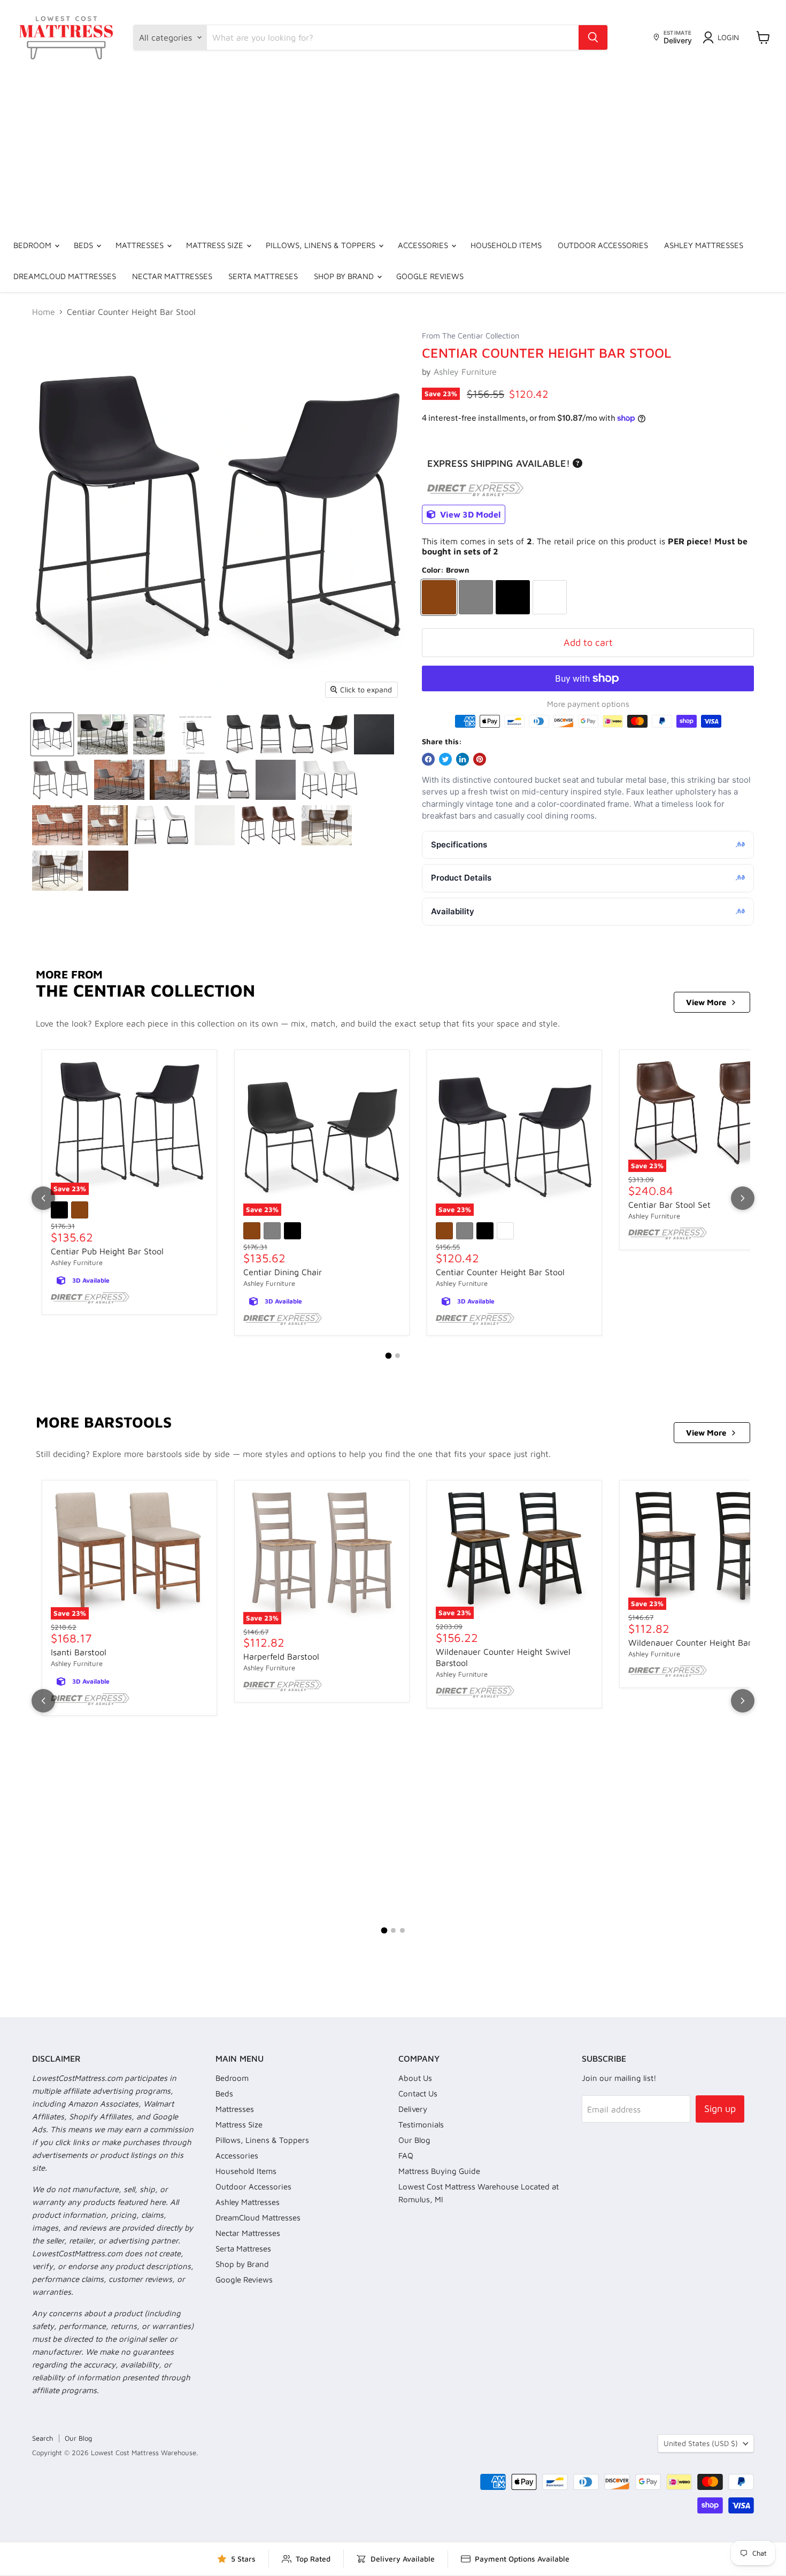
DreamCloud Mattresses (65, 276)
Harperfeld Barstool (281, 1656)
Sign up (720, 2108)
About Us (415, 2078)
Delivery (413, 2109)
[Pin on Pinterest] (480, 759)
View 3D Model (469, 514)
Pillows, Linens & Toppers (322, 245)
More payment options (588, 704)
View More (706, 1002)
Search (43, 2438)
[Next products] (743, 1198)
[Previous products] (43, 1198)
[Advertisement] (393, 150)
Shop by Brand (345, 276)
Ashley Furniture (465, 372)
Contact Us (418, 2093)
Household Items (506, 245)
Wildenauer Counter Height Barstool (699, 1642)
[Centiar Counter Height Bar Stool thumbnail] (52, 734)
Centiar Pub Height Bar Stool (107, 1251)
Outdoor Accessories (603, 245)
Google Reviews (430, 276)
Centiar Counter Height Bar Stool (500, 1272)
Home (44, 312)
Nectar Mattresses (172, 276)
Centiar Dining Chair (283, 1272)
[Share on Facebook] (428, 759)
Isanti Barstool (79, 1652)
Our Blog (414, 2140)
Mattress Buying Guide (439, 2171)
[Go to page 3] (402, 1930)
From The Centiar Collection (471, 336)
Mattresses (141, 245)
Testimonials (421, 2124)
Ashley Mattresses (704, 245)
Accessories (424, 245)
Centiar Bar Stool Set (669, 1205)
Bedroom (33, 245)
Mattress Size (216, 245)
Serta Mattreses (263, 276)
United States (701, 2443)
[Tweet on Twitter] (445, 759)
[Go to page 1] (389, 1356)
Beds (84, 245)
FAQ (406, 2155)
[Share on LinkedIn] (463, 759)
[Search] (593, 37)
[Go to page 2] (398, 1356)
